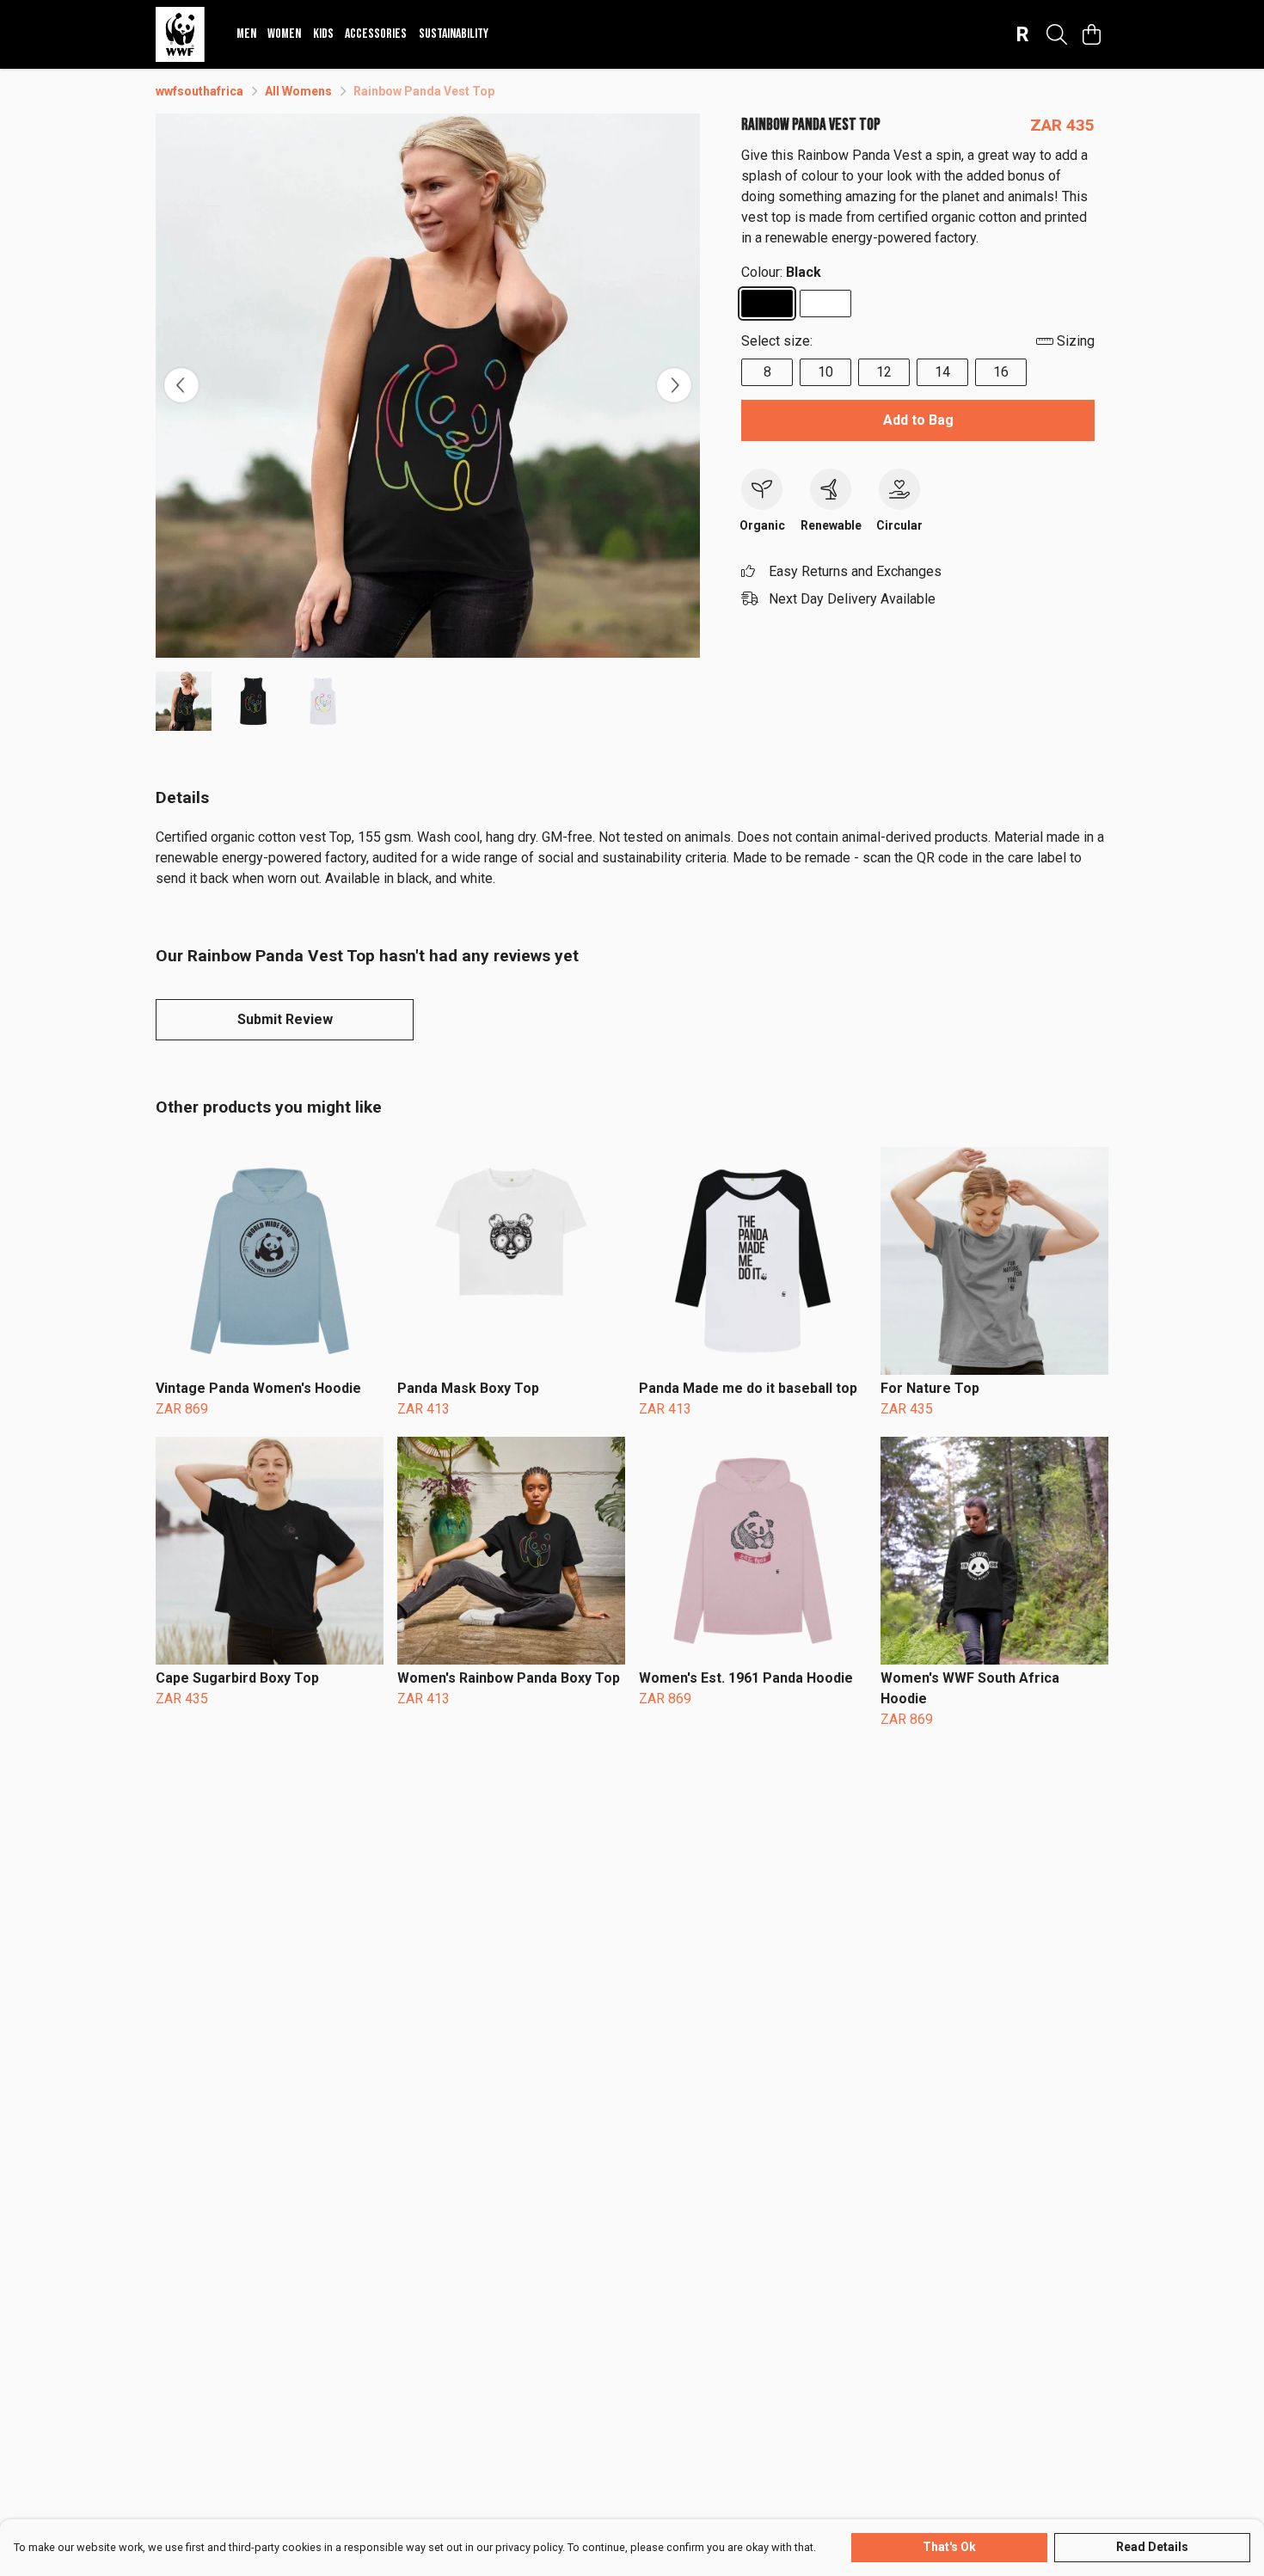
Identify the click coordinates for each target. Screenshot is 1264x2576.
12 (884, 372)
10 (825, 372)
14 (942, 372)
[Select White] (825, 304)
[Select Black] (767, 304)
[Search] (1057, 34)
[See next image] (674, 385)
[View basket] (1091, 34)
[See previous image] (181, 385)
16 (1001, 372)
